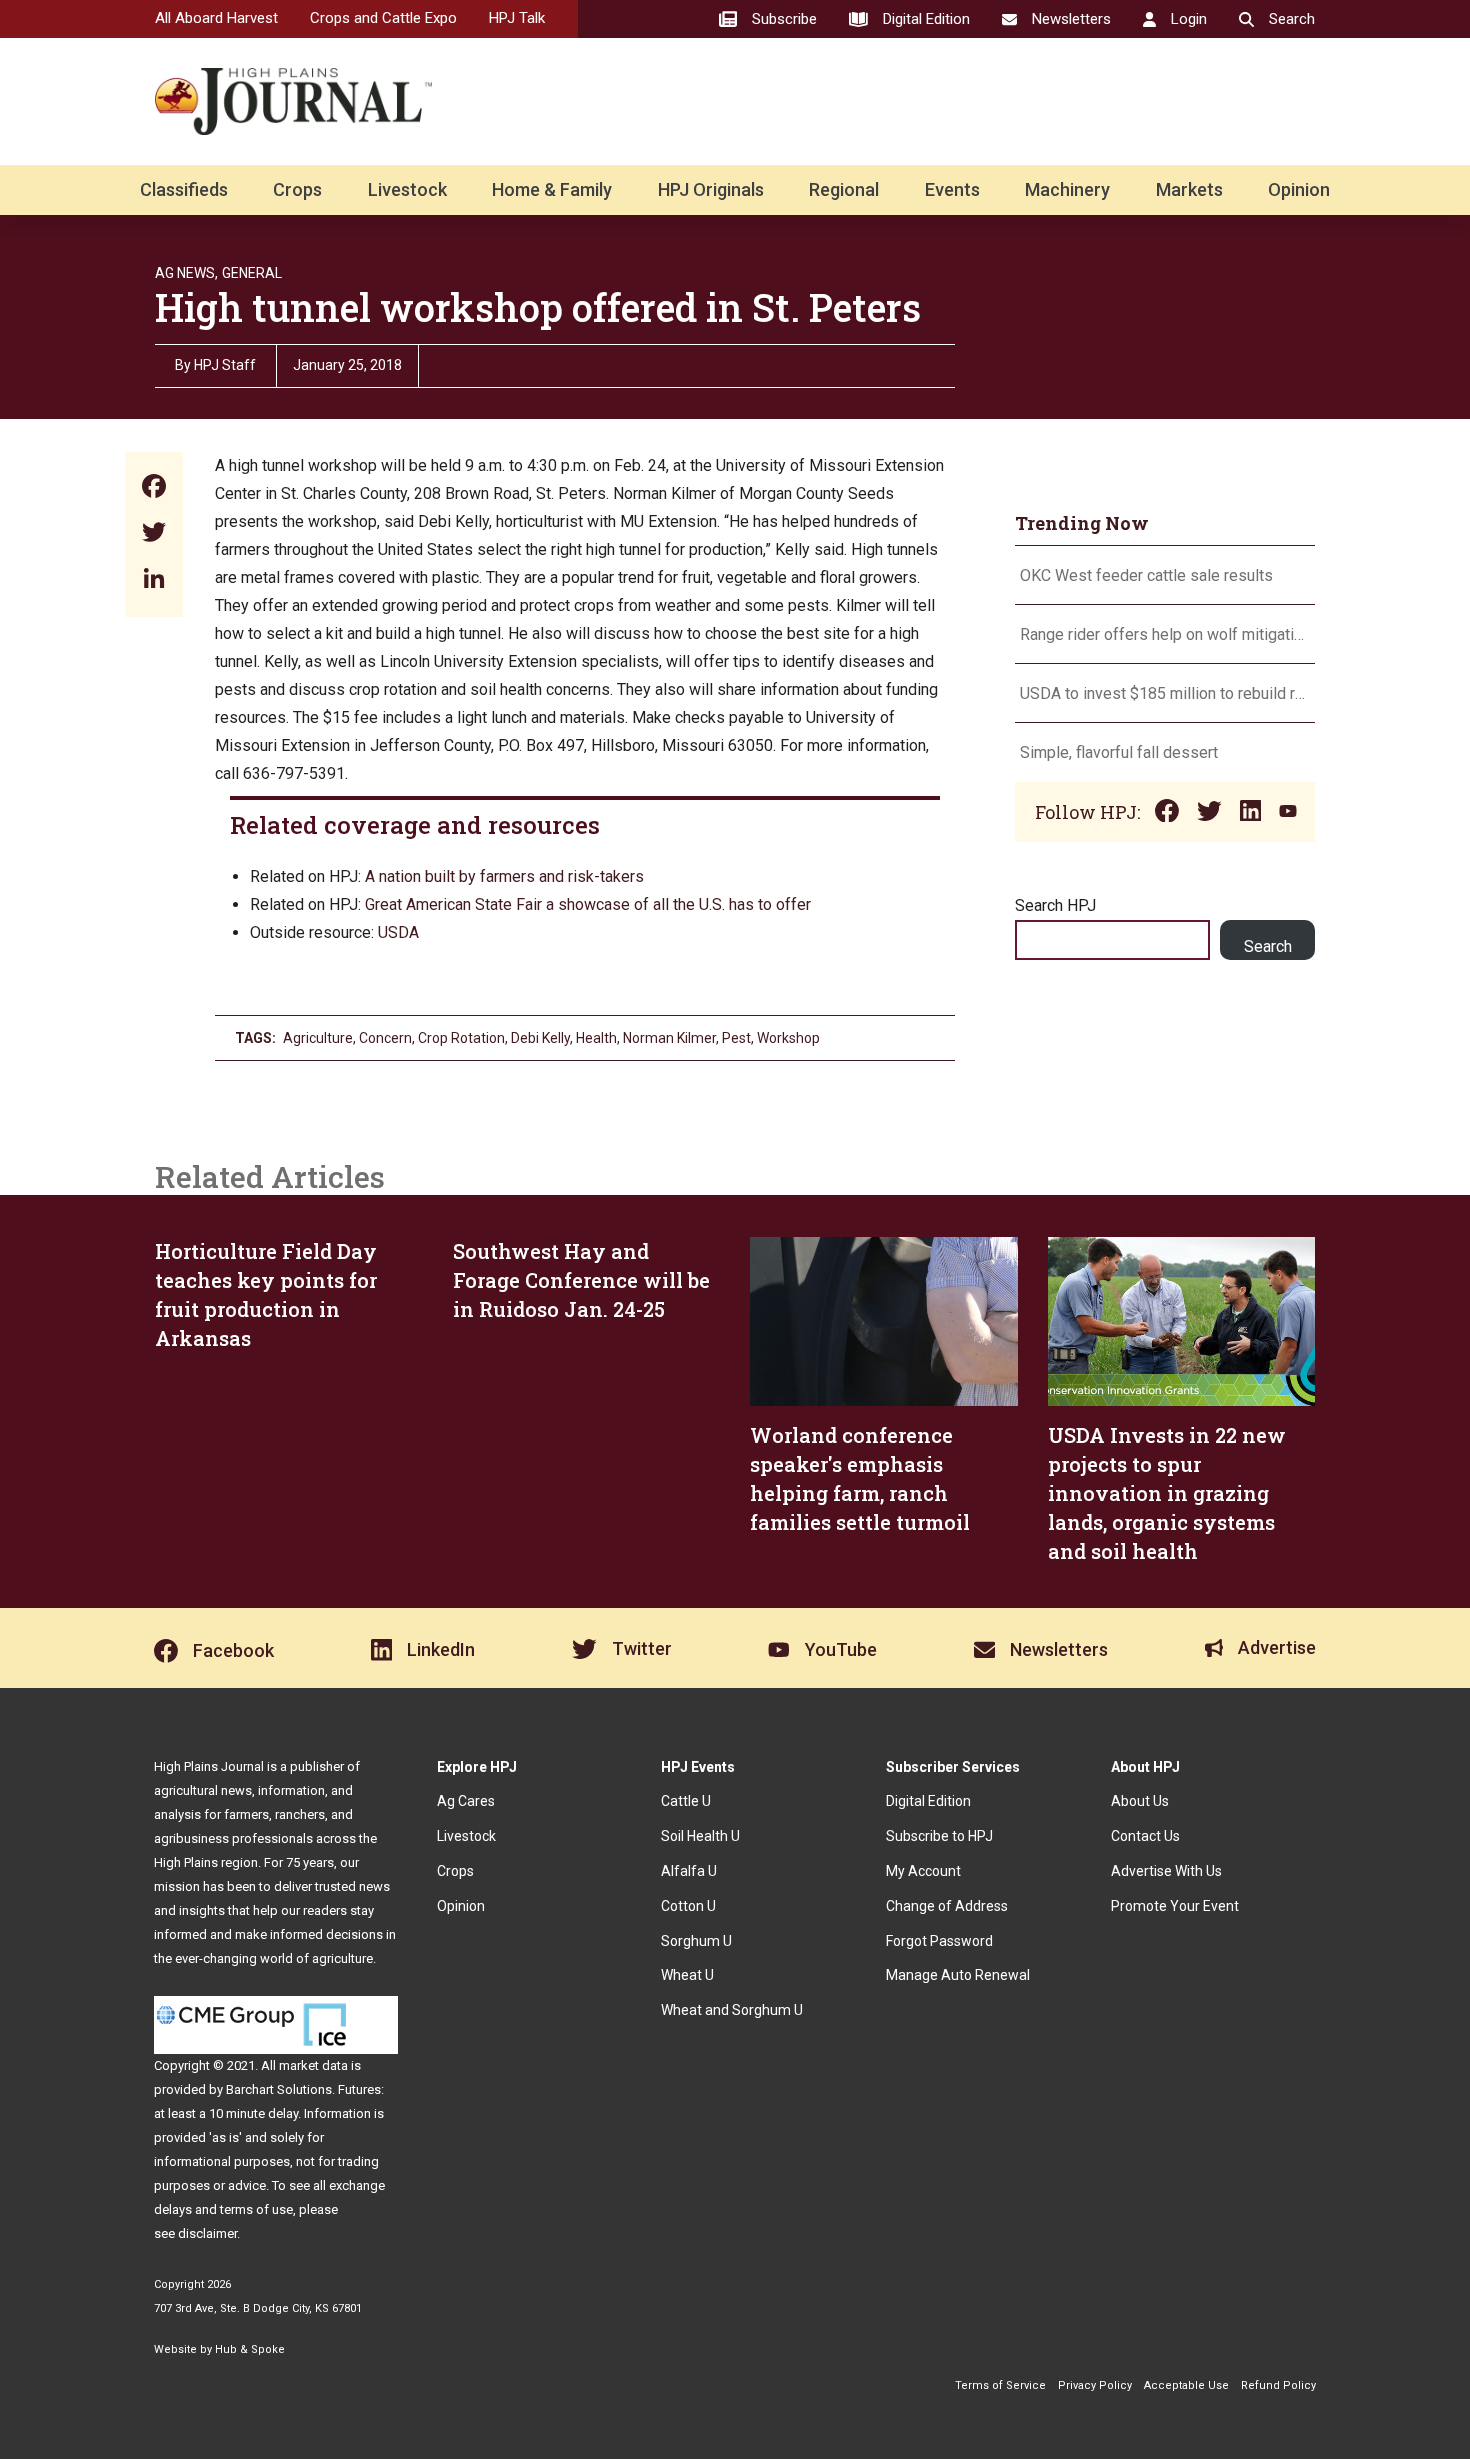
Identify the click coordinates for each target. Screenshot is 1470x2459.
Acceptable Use (1186, 2385)
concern (385, 1038)
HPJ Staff (225, 365)
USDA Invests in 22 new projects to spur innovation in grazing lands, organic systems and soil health (1167, 1493)
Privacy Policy (1095, 2385)
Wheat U (687, 1975)
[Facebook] (154, 488)
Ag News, (186, 273)
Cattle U (686, 1801)
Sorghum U (696, 1941)
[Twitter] (154, 534)
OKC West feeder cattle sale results (1146, 575)
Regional (844, 189)
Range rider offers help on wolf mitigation (1165, 634)
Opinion (1299, 189)
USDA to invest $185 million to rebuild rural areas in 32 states (1165, 693)
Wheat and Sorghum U (732, 2010)
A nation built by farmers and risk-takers (506, 876)
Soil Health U (700, 1836)
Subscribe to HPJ (939, 1836)
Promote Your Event (1175, 1906)
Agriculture (318, 1038)
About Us (1140, 1801)
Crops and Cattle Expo (383, 18)
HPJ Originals (711, 189)
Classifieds (184, 189)
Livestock (407, 189)
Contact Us (1145, 1836)
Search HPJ (1055, 905)
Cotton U (688, 1906)
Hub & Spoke (250, 2349)
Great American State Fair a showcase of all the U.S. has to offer (590, 904)
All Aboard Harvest (216, 18)
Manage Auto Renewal (958, 1975)
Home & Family (552, 189)
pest (736, 1038)
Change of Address (947, 1906)
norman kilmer (669, 1038)
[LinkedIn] (154, 580)
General (252, 273)
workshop (788, 1038)
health (596, 1038)
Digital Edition (928, 1801)
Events (952, 189)
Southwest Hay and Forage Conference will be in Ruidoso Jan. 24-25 (581, 1280)
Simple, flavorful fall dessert (1121, 752)
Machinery (1067, 189)
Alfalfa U (689, 1871)
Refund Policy (1278, 2385)
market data (313, 2065)
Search (1268, 946)
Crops (297, 189)
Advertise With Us (1166, 1871)
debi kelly (540, 1038)
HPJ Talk (517, 18)
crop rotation (461, 1038)
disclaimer (207, 2233)
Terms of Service (1000, 2385)
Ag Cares (466, 1801)
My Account (923, 1871)
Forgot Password (939, 1941)
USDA (398, 932)
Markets (1189, 189)
